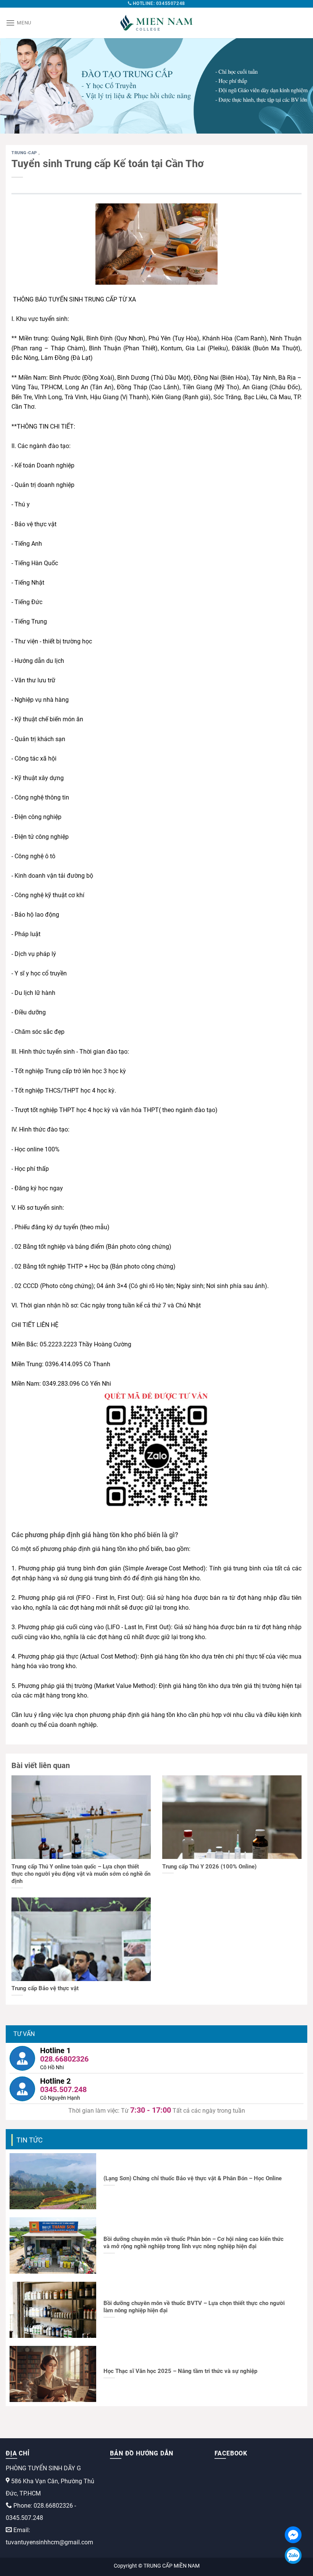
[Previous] (16, 86)
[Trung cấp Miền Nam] (156, 23)
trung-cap (25, 153)
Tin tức (30, 2140)
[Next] (297, 86)
